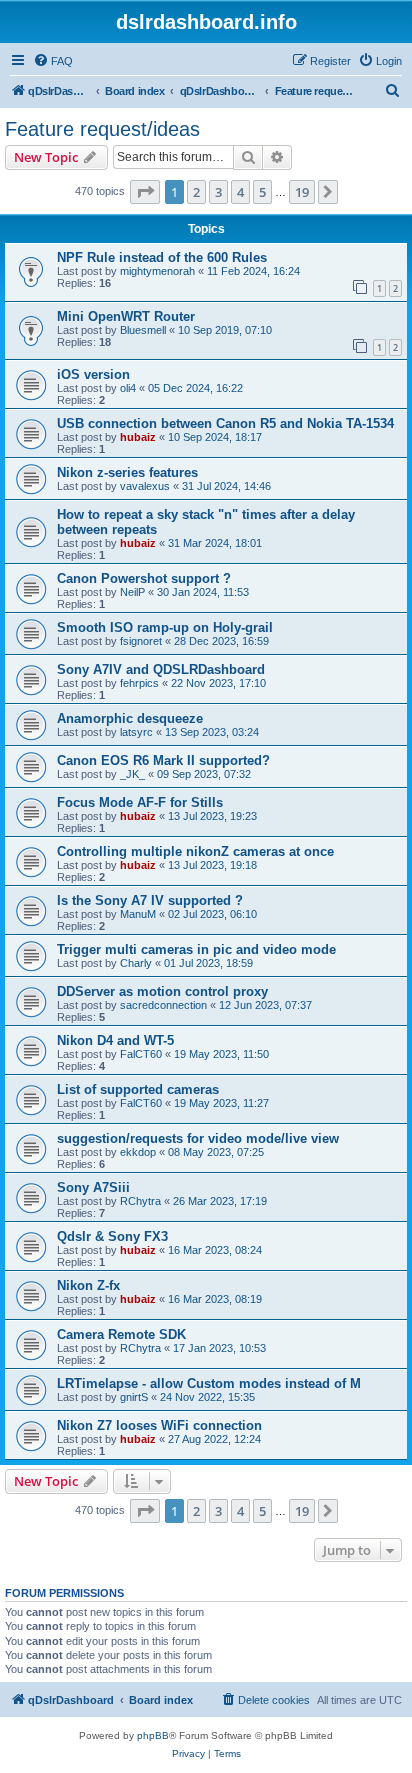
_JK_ (132, 774)
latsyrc (136, 732)
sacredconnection (163, 1005)
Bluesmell (143, 330)
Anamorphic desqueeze (130, 718)
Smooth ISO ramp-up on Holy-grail (165, 627)
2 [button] (196, 192)
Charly (136, 963)
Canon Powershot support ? (144, 578)
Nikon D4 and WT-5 (115, 1040)
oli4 (128, 388)
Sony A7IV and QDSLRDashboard (161, 669)
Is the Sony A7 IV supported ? (150, 900)
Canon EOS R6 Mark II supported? (163, 760)
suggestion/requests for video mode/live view (198, 1138)
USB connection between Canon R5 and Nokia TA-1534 (225, 423)
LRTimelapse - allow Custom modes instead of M (209, 1383)
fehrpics (139, 683)
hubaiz (138, 437)
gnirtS (134, 1397)
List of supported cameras (138, 1089)
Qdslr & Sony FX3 (112, 1236)
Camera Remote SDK (121, 1334)
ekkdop (138, 1152)
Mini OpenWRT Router (126, 316)
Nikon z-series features (127, 472)
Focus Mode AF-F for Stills (140, 802)
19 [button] (302, 192)
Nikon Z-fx (88, 1285)
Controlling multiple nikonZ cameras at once (195, 851)
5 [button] (262, 192)
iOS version (93, 374)
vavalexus (145, 486)
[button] (145, 192)
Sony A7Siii (93, 1187)
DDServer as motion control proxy (162, 991)
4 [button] (240, 192)
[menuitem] (53, 61)
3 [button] (218, 192)
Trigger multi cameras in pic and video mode (196, 949)
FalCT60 (141, 1054)
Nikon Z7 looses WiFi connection (159, 1425)
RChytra (140, 1201)
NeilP (132, 592)
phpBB (153, 1735)
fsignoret (141, 641)
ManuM (138, 914)
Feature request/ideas (102, 129)
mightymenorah (157, 271)
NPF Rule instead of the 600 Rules (162, 257)
